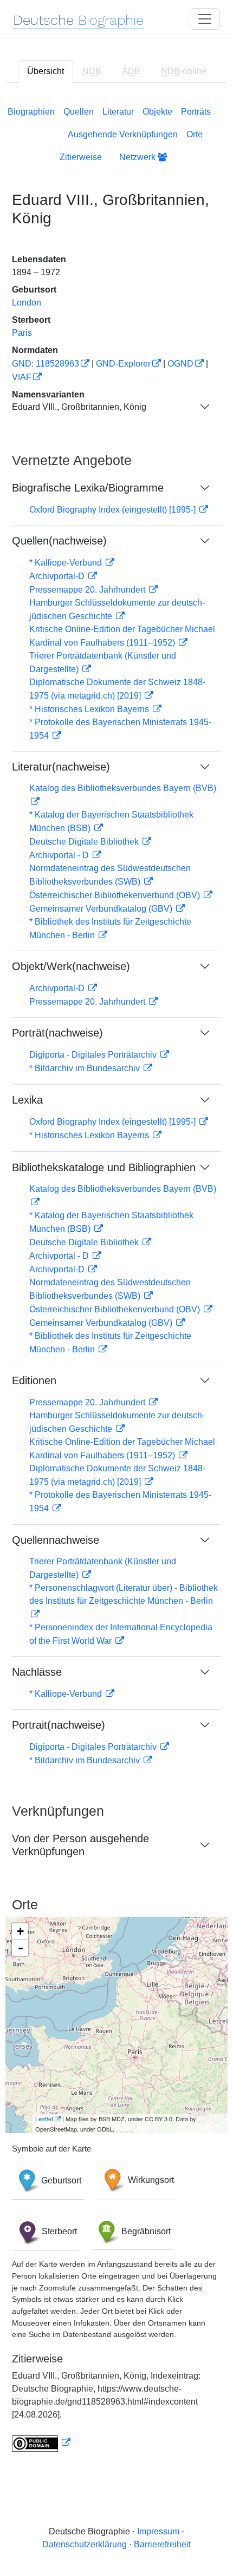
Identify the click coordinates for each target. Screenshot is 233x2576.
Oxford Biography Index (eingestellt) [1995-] (114, 510)
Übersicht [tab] (46, 71)
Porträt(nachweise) (57, 1033)
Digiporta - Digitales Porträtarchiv (94, 1055)
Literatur (118, 112)
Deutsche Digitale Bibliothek (85, 842)
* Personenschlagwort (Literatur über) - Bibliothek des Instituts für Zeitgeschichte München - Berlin (124, 1594)
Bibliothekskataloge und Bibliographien (104, 1167)
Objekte (157, 112)
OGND (180, 364)
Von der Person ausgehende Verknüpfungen (80, 1845)
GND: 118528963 (46, 364)
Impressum (158, 2531)
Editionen (34, 1380)
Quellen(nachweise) (59, 541)
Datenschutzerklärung (85, 2544)
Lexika (27, 1100)
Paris (22, 333)
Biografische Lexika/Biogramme (88, 488)
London (27, 303)
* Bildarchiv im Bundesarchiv (86, 1068)
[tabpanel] (116, 1277)
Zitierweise (81, 157)
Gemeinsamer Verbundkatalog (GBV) (102, 909)
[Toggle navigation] (205, 19)
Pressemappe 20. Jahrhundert (88, 590)
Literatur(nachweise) (61, 767)
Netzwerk (138, 157)
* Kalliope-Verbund (67, 563)
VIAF (22, 377)
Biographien (31, 112)
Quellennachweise (56, 1540)
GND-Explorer (123, 364)
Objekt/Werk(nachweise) (71, 966)
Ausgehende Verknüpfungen (123, 134)
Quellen (79, 112)
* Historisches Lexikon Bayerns (90, 709)
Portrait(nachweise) (59, 1725)
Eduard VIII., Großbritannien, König (79, 407)
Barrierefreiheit (162, 2544)
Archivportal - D (60, 855)
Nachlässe (37, 1672)
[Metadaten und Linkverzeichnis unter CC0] (41, 2443)
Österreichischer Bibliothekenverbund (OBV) (116, 895)
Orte (195, 134)
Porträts (196, 112)
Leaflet (44, 2119)
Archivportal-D (58, 576)
